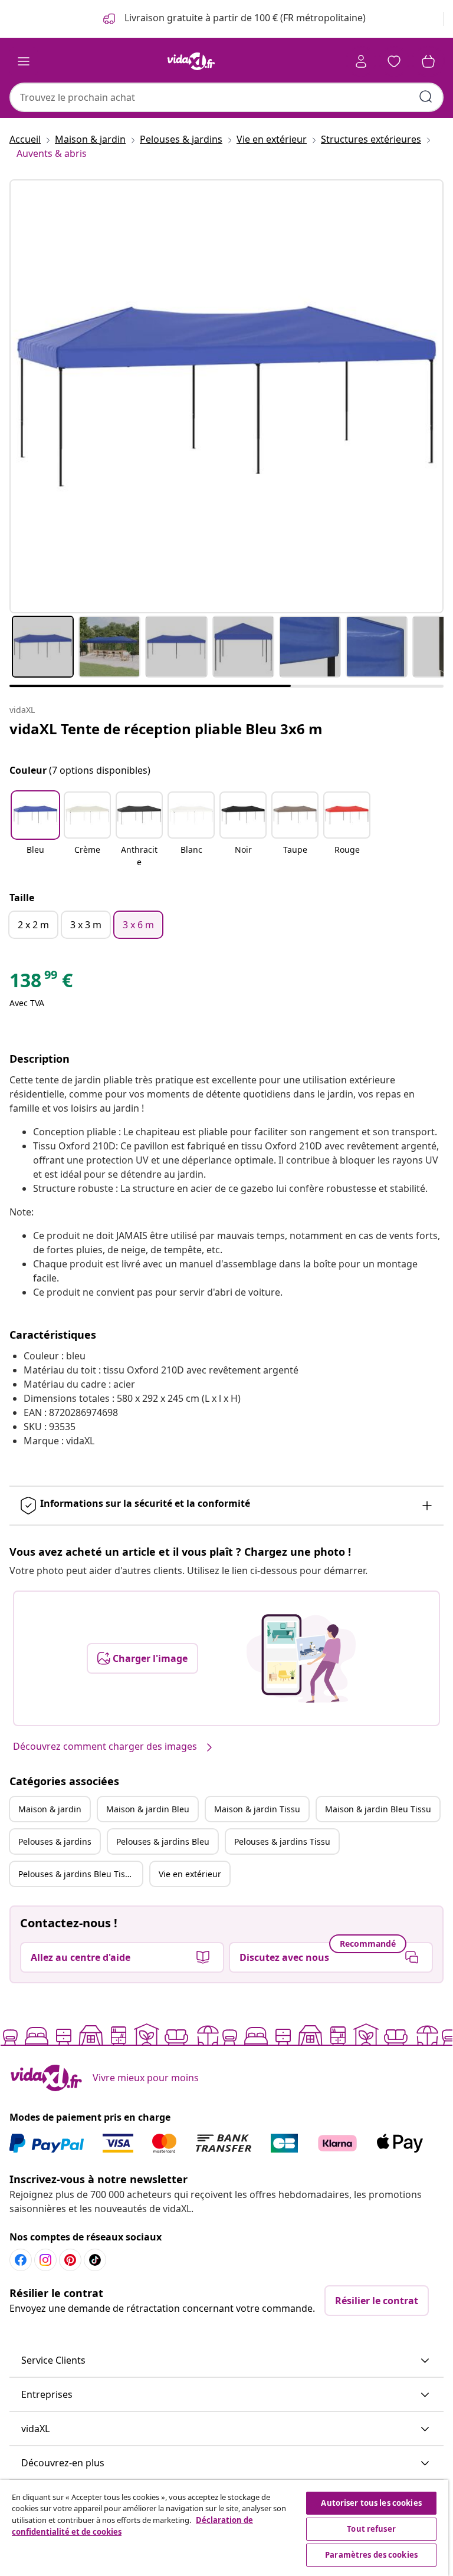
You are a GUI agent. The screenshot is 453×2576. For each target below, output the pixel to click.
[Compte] (361, 61)
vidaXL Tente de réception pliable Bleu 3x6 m (166, 729)
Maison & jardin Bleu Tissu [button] (378, 1809)
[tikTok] (95, 2260)
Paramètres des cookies (371, 2555)
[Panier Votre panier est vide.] (428, 61)
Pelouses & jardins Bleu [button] (163, 1841)
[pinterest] (70, 2260)
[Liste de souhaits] (394, 61)
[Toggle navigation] (24, 61)
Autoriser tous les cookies (371, 2503)
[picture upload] (301, 1658)
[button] (35, 830)
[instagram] (45, 2260)
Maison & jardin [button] (50, 1809)
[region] (224, 2528)
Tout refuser (371, 2529)
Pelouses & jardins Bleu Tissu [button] (76, 1874)
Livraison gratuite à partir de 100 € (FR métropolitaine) (244, 18)
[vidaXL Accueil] (191, 61)
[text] (41, 983)
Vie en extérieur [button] (190, 1874)
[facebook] (21, 2260)
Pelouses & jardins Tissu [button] (282, 1841)
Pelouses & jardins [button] (55, 1841)
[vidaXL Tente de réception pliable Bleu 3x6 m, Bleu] (226, 396)
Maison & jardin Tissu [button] (257, 1809)
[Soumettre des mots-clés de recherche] (426, 97)
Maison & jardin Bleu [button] (148, 1809)
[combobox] (226, 97)
